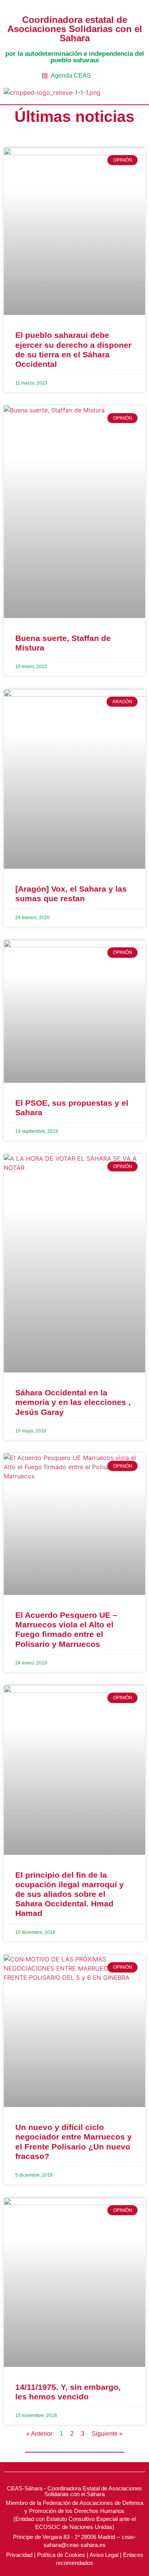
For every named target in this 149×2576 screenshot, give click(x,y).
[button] (127, 94)
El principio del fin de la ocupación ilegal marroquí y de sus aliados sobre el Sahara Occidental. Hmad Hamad (70, 1894)
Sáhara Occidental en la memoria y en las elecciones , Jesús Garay (73, 1402)
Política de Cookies (61, 2555)
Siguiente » (107, 2434)
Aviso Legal (104, 2555)
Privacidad (19, 2555)
